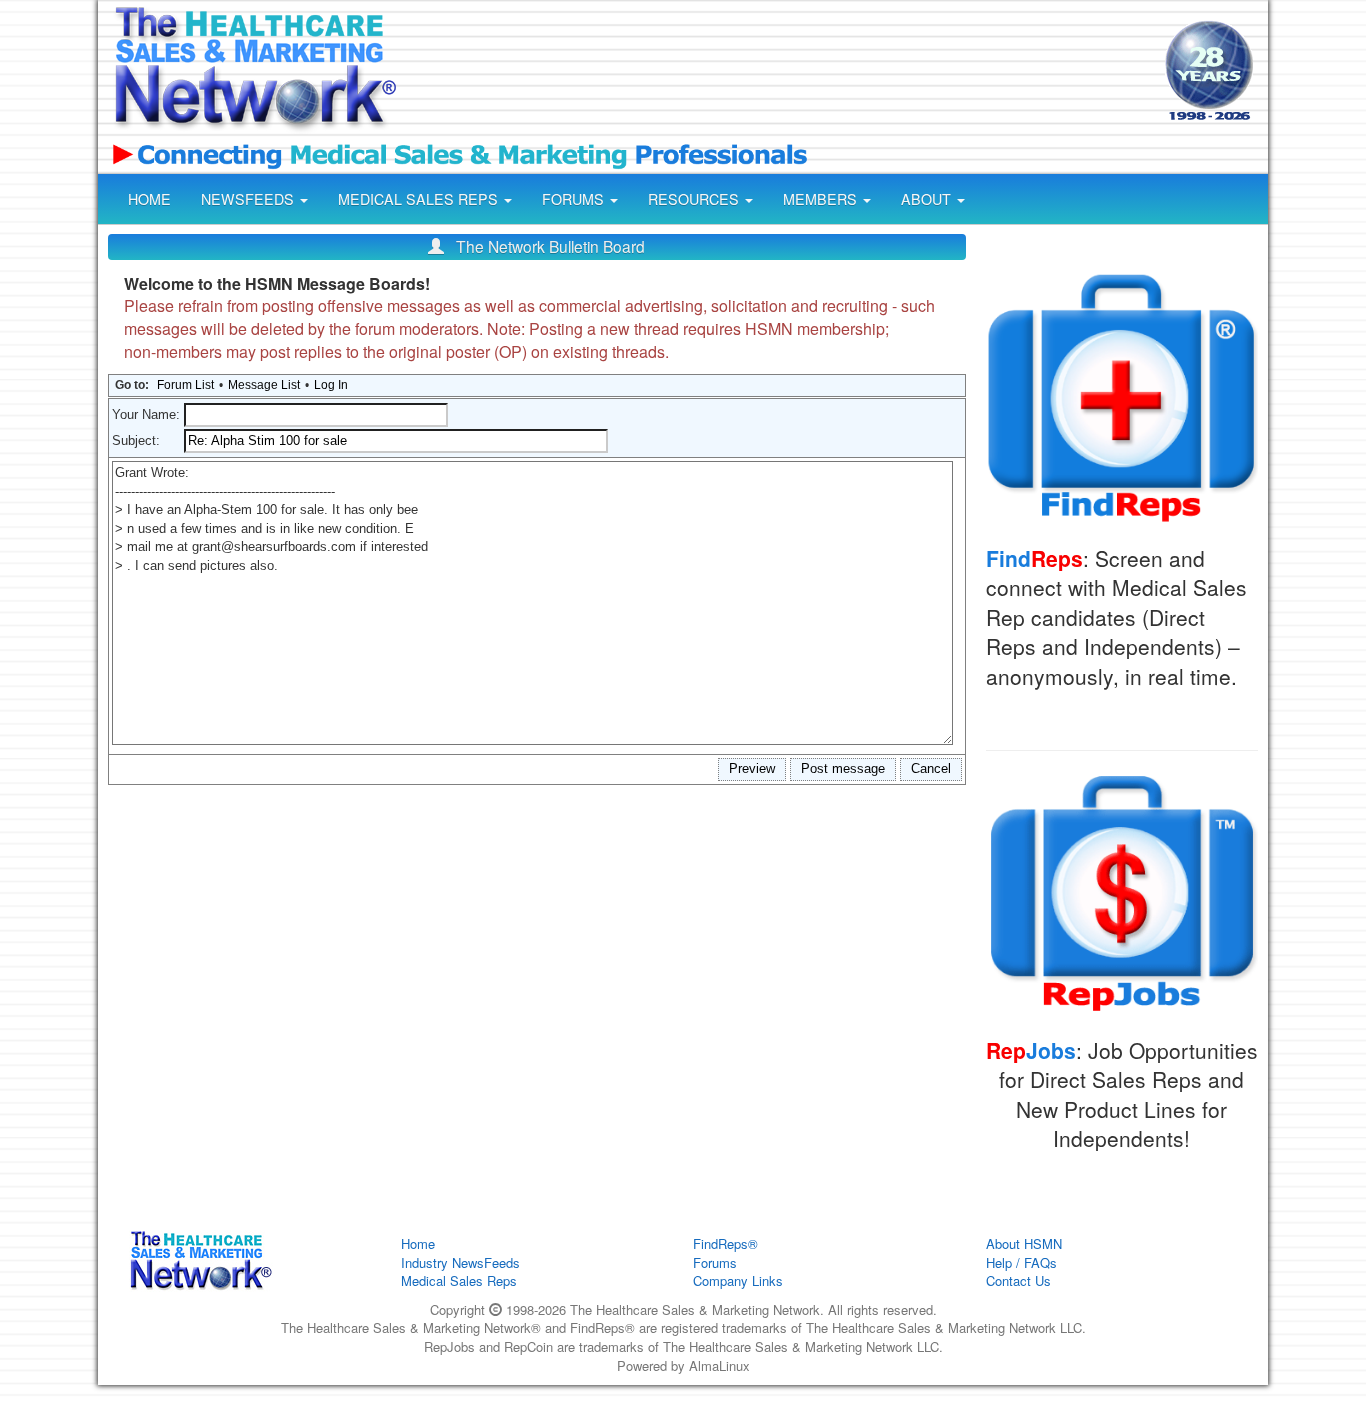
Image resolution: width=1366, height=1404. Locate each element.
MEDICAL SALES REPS (420, 199)
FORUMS (575, 199)
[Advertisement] (779, 73)
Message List (264, 385)
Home (418, 1243)
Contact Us (1018, 1280)
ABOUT (928, 199)
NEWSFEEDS (249, 199)
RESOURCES (695, 199)
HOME (149, 199)
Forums (715, 1262)
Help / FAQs (1021, 1262)
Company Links (738, 1280)
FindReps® (725, 1243)
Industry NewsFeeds (460, 1262)
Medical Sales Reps (459, 1280)
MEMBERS (822, 199)
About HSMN (1024, 1243)
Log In (331, 385)
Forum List (185, 385)
